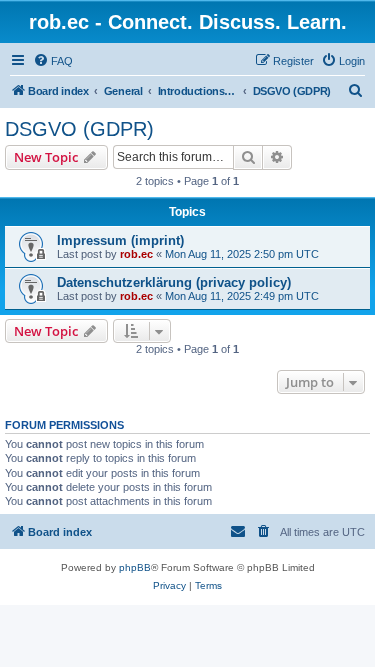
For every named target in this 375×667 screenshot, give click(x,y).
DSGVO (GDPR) (79, 129)
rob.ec (136, 254)
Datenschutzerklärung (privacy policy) (174, 282)
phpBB (135, 567)
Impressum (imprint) (120, 240)
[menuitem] (53, 61)
